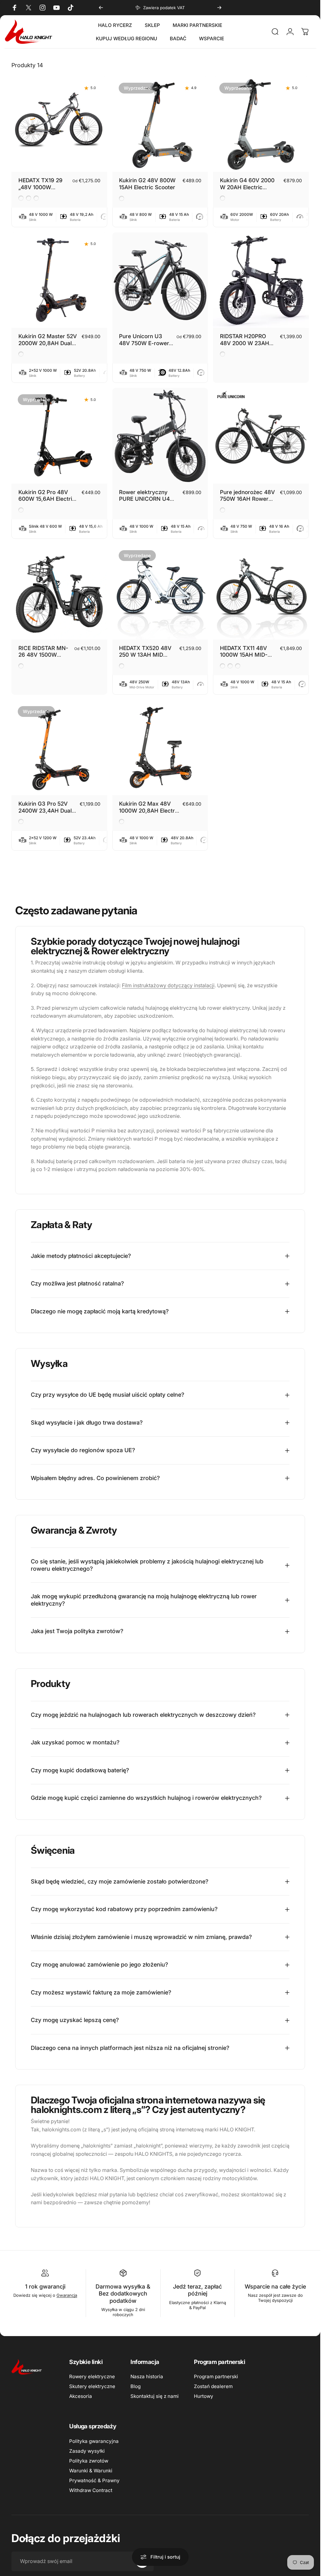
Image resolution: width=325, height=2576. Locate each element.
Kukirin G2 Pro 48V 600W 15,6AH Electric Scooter (47, 499)
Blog (136, 2386)
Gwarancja (67, 2295)
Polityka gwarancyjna (94, 2441)
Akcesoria (81, 2396)
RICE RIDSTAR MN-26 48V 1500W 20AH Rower (43, 655)
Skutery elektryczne (92, 2386)
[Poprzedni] (101, 8)
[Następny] (219, 8)
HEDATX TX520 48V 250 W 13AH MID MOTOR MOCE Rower (147, 655)
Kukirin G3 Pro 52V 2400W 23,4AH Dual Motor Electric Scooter (48, 810)
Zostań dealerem (213, 2386)
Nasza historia (147, 2376)
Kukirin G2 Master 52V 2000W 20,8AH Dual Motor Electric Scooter (48, 343)
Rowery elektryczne (92, 2376)
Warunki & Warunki (91, 2471)
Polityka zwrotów (89, 2461)
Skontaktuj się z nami (155, 2396)
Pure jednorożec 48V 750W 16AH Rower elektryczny (247, 499)
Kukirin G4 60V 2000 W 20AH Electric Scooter (247, 187)
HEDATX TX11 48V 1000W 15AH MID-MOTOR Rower (244, 655)
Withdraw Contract (91, 2490)
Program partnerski (216, 2376)
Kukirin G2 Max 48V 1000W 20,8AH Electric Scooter (149, 810)
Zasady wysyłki (87, 2451)
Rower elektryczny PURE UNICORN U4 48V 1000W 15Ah (144, 499)
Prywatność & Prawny (94, 2480)
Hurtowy (204, 2396)
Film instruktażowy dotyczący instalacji (168, 985)
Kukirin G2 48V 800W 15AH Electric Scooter (147, 184)
